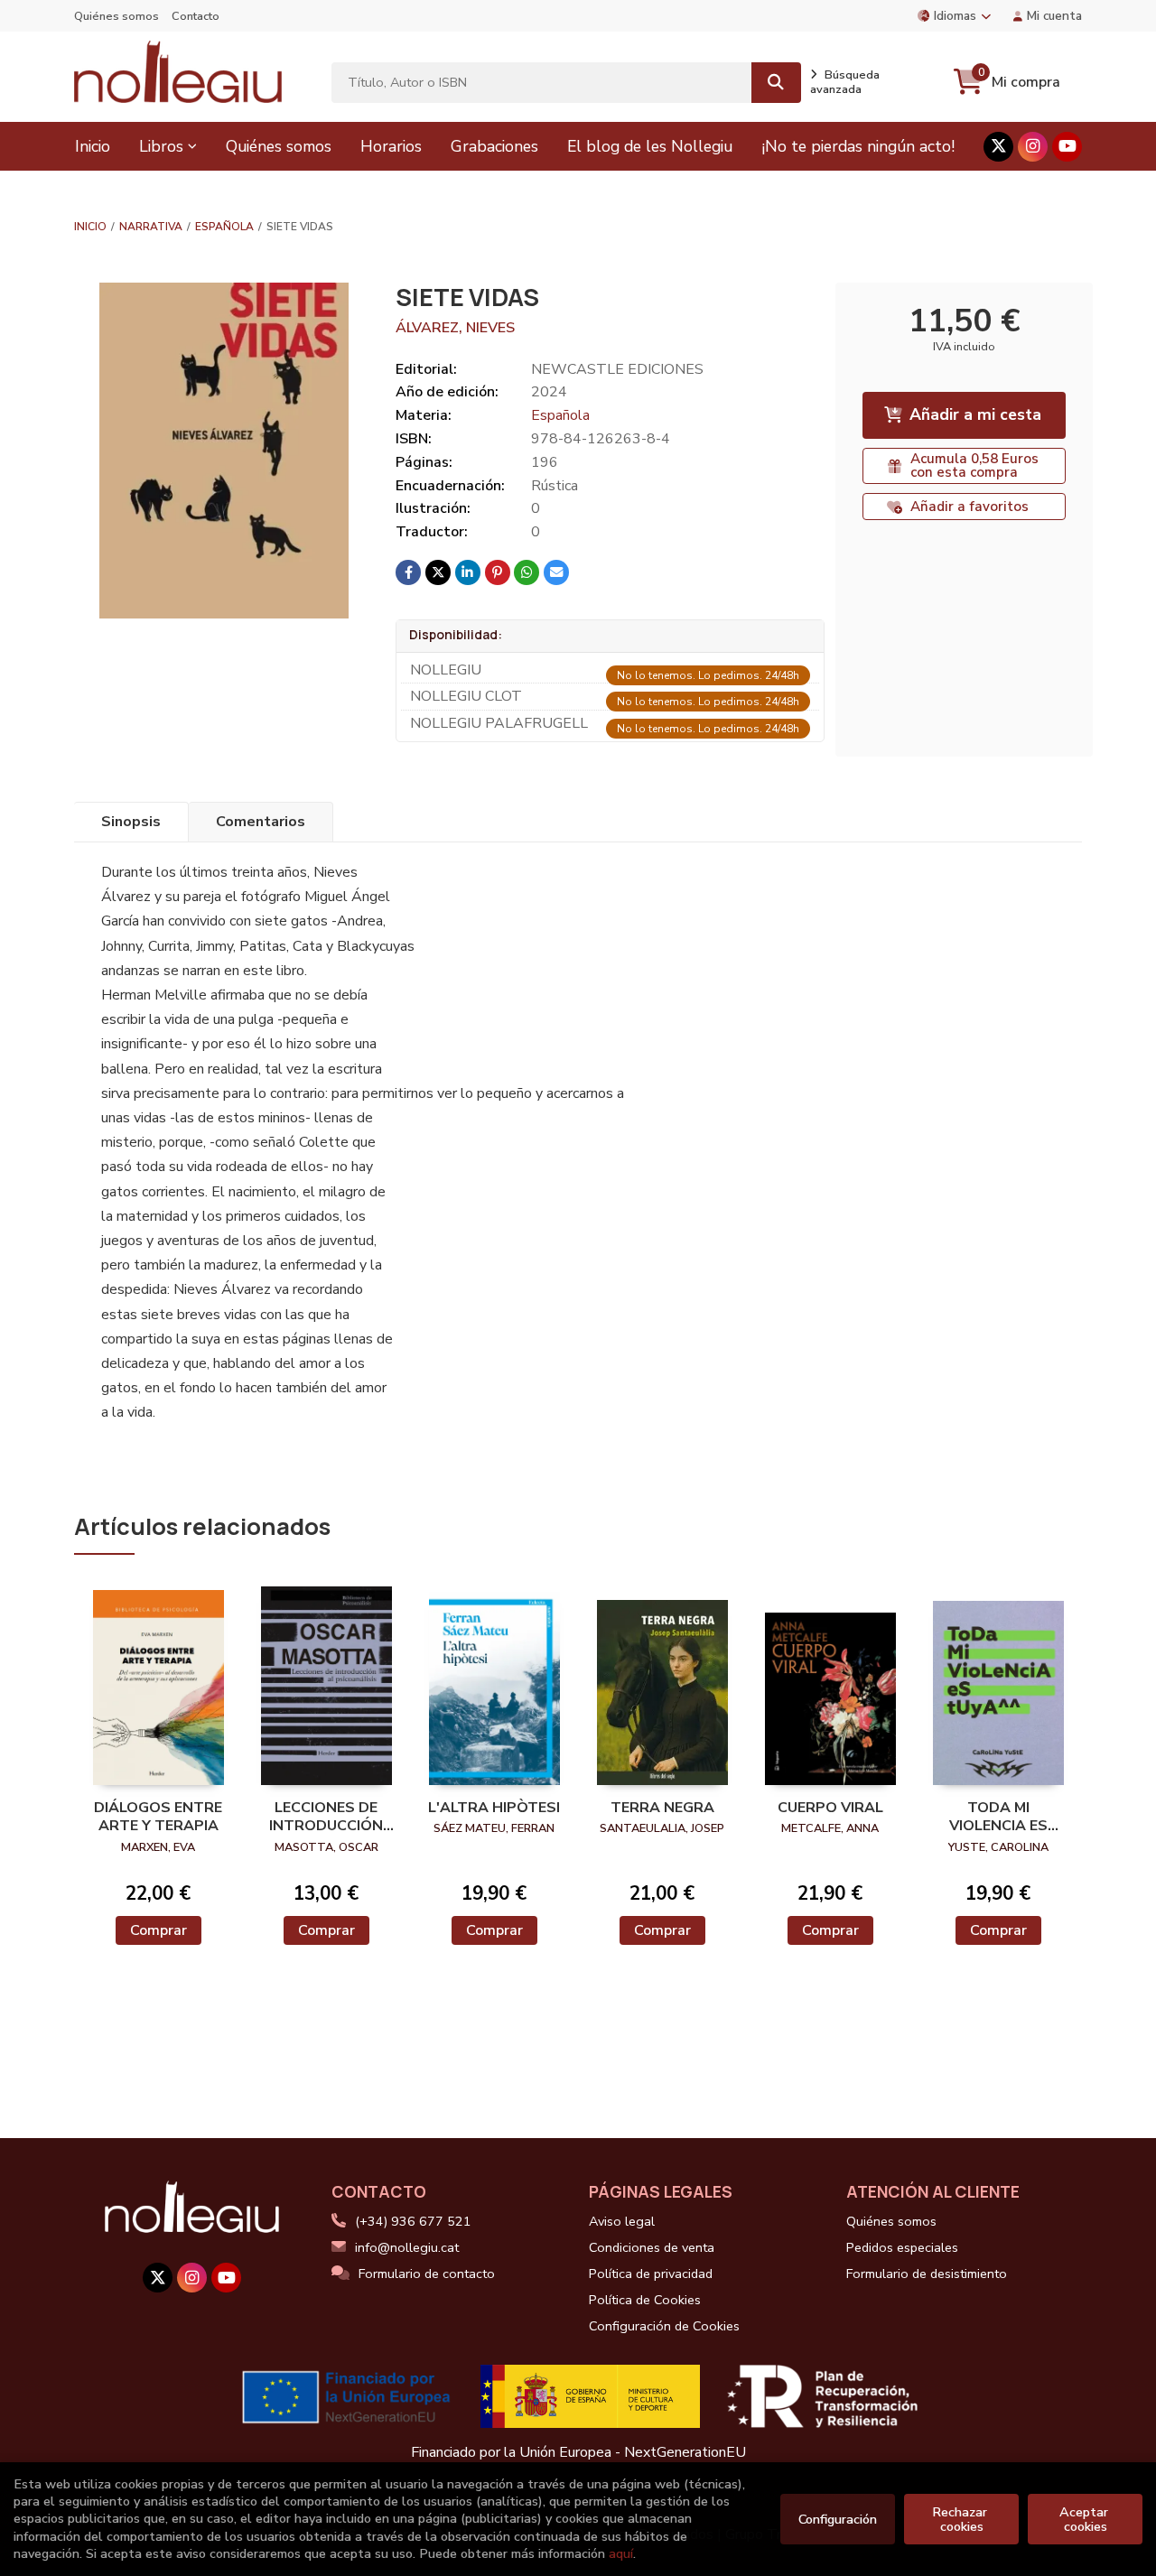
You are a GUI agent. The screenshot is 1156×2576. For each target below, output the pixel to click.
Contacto (196, 16)
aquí (621, 2553)
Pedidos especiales (902, 2247)
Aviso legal (622, 2221)
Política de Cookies (645, 2300)
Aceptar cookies (1086, 2519)
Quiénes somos (117, 16)
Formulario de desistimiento (927, 2274)
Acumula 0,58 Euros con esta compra (974, 465)
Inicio (90, 227)
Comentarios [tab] (261, 822)
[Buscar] (776, 83)
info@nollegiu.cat (407, 2247)
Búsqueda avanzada (845, 82)
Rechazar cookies (961, 2519)
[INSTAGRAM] (1033, 147)
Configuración (838, 2519)
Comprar (158, 1930)
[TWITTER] (998, 147)
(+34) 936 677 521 (413, 2221)
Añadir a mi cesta (975, 414)
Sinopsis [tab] (131, 822)
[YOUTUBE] (1067, 147)
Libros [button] (161, 146)
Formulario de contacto (427, 2274)
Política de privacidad (651, 2274)
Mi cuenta (1054, 16)
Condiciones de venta (652, 2247)
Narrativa (151, 227)
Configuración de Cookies (664, 2326)
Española (224, 227)
